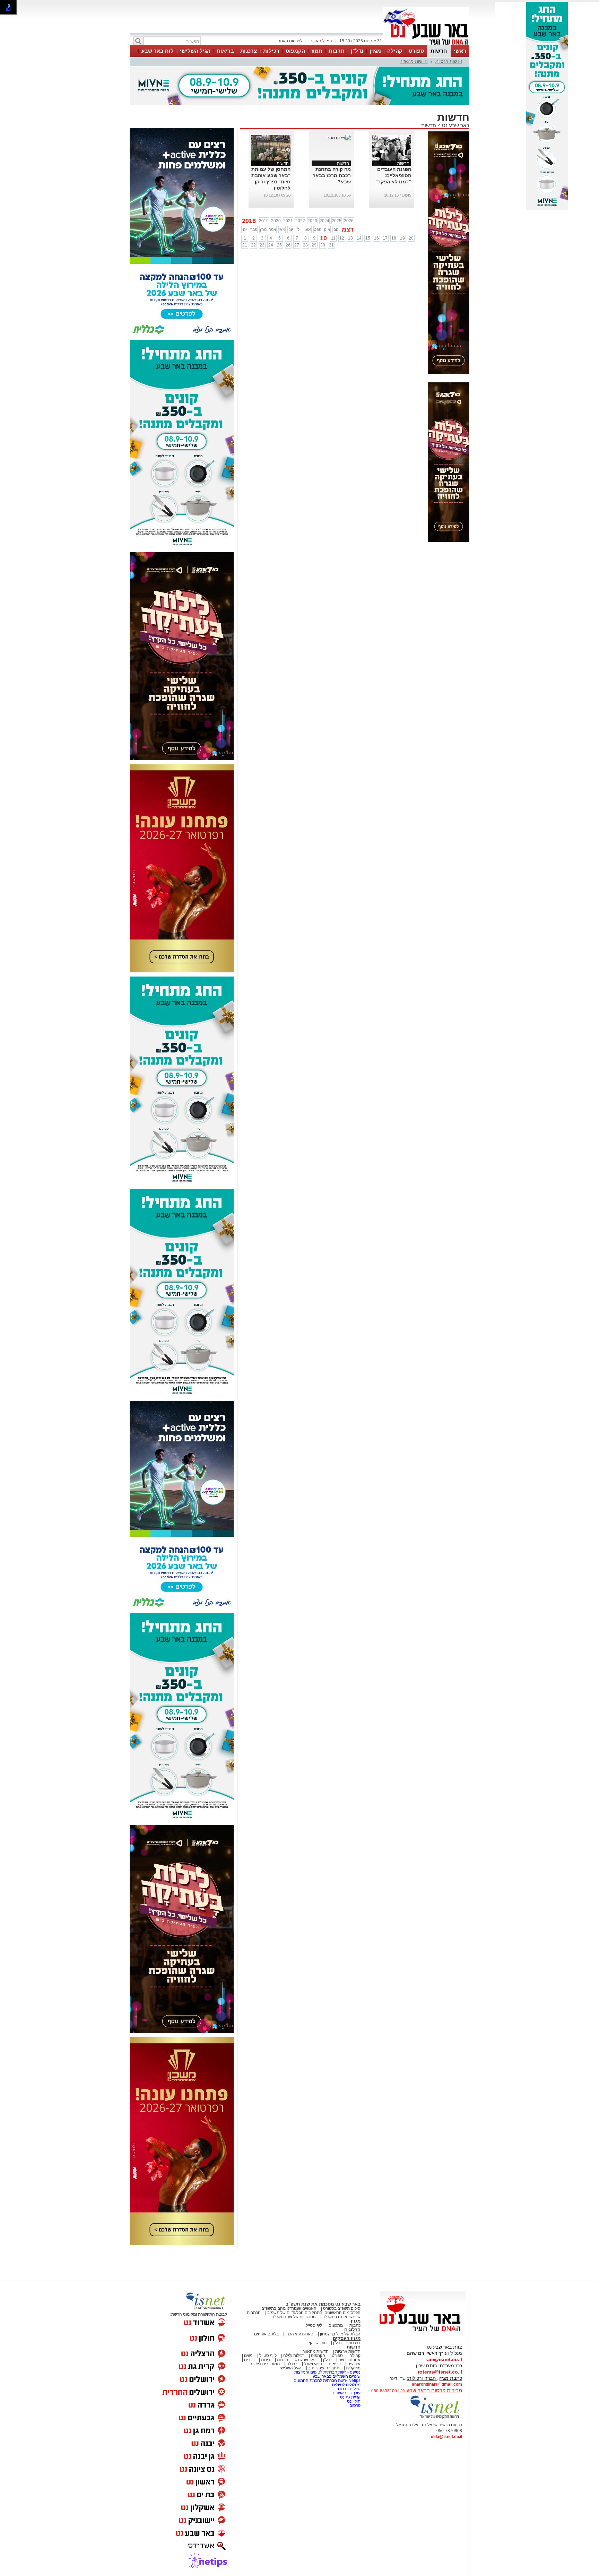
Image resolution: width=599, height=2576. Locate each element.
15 (368, 238)
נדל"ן (357, 51)
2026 (349, 221)
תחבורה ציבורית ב (324, 2368)
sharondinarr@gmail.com (437, 2384)
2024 (324, 221)
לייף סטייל (268, 2356)
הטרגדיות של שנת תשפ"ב (294, 2317)
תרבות (337, 51)
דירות (266, 2360)
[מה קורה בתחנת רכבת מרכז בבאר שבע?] (339, 138)
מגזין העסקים (347, 2338)
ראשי (460, 51)
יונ (291, 229)
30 (323, 245)
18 (394, 238)
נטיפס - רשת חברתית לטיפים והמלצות (327, 2372)
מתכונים (336, 2325)
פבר (254, 229)
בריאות (225, 51)
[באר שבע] (426, 44)
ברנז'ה (292, 2364)
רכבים (249, 2360)
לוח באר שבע (158, 51)
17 (385, 238)
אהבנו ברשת (349, 2360)
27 (297, 245)
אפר (273, 229)
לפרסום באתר (290, 41)
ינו (245, 229)
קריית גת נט (350, 2397)
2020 (276, 221)
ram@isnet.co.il (444, 2359)
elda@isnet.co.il (446, 2437)
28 (305, 245)
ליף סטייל (314, 2325)
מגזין (375, 51)
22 (253, 245)
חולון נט (353, 2401)
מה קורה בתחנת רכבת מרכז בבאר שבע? (332, 175)
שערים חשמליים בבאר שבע (336, 2376)
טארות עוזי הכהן (299, 2334)
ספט (318, 229)
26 (288, 245)
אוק (327, 229)
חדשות (439, 51)
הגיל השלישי (195, 51)
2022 (300, 221)
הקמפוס (295, 51)
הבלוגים (352, 2330)
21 (245, 245)
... (410, 188)
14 (359, 238)
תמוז (317, 51)
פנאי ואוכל (313, 2364)
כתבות (355, 2325)
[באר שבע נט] (423, 2332)
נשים (248, 2356)
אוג (308, 229)
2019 (264, 221)
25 (279, 245)
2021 (288, 221)
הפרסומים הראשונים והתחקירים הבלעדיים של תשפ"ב (313, 2313)
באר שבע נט (455, 125)
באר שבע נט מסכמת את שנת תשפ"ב (323, 2304)
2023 (312, 221)
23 (262, 245)
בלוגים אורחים (266, 2334)
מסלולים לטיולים (346, 2385)
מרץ (263, 229)
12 (342, 238)
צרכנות (249, 51)
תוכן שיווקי (318, 2343)
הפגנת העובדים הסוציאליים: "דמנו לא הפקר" (393, 175)
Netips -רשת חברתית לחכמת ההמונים (327, 2380)
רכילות (271, 51)
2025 (337, 221)
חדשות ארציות (449, 61)
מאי (282, 229)
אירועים (354, 2364)
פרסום (354, 2405)
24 (271, 245)
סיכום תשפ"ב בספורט (342, 2308)
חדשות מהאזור (414, 61)
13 (350, 238)
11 (333, 238)
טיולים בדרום (349, 2389)
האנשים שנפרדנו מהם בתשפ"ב (289, 2308)
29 (314, 245)
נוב (336, 229)
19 (402, 238)
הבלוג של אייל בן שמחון (340, 2334)
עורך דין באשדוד (346, 2393)
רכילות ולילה (294, 2356)
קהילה (395, 51)
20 (411, 238)
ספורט (416, 51)
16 (376, 238)
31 (331, 245)
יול (299, 229)
